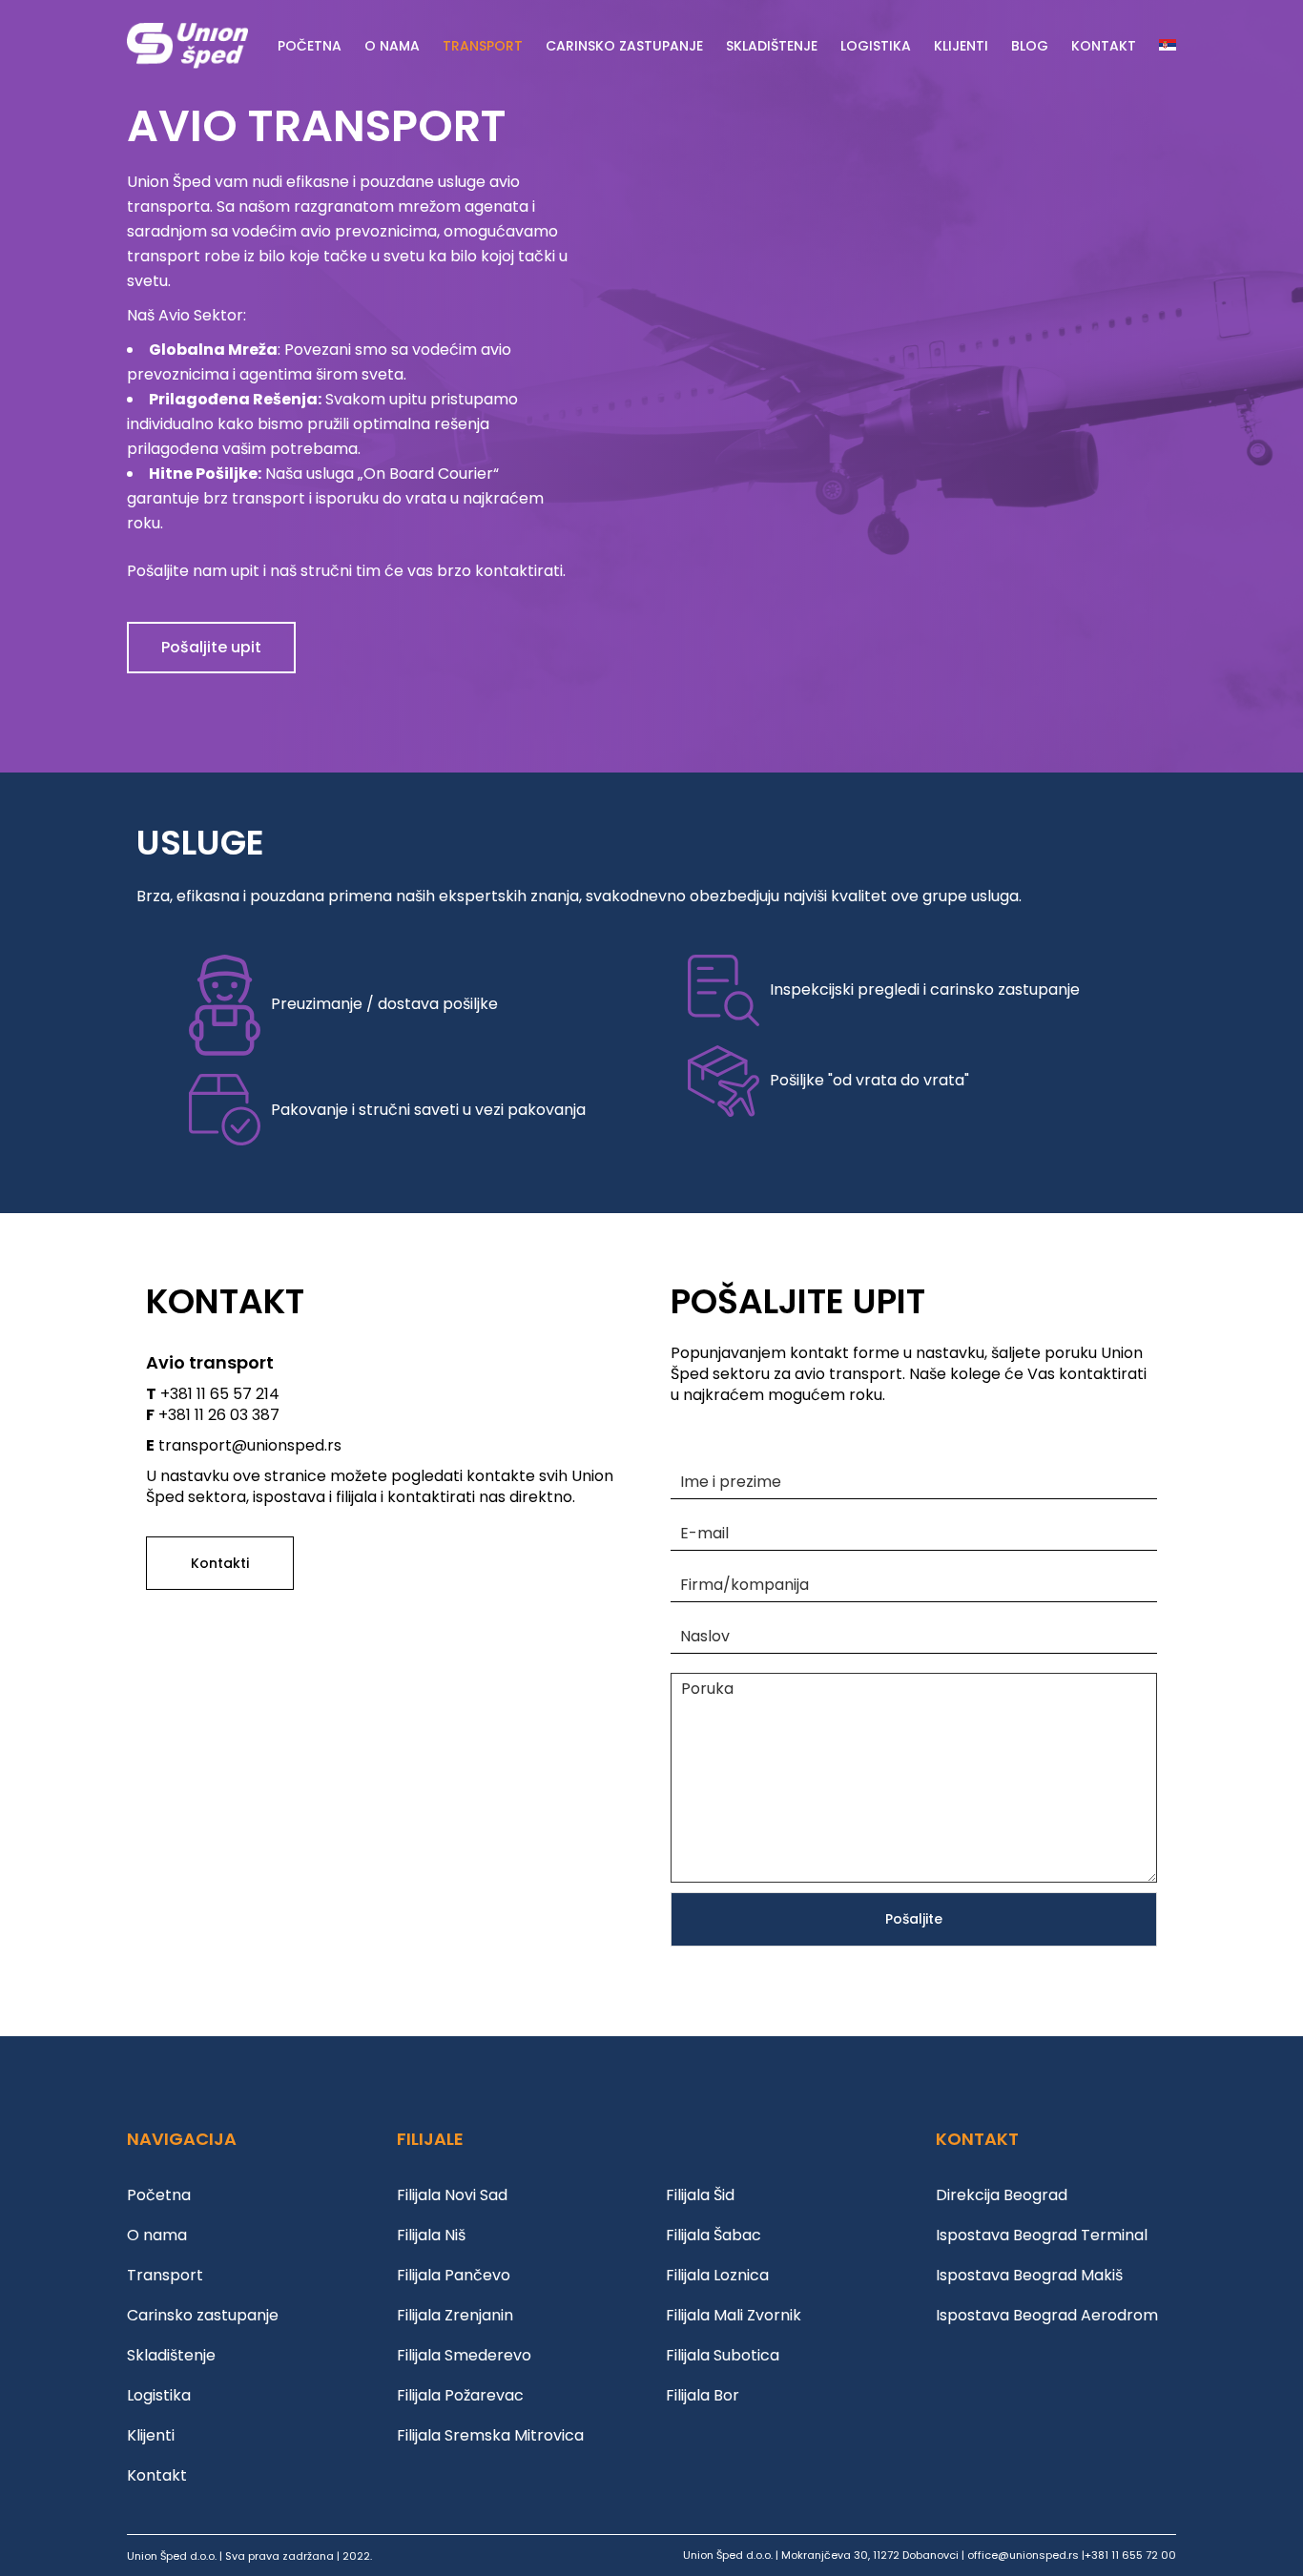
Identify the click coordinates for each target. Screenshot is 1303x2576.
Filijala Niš (431, 2235)
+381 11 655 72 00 (1130, 2555)
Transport (165, 2275)
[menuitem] (1168, 46)
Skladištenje (171, 2355)
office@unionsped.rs (1023, 2555)
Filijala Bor (703, 2395)
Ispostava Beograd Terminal (1042, 2235)
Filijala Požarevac (460, 2395)
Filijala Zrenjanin (455, 2315)
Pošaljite (914, 1919)
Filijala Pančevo (454, 2275)
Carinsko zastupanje (203, 2315)
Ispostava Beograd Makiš (1029, 2275)
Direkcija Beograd (1002, 2195)
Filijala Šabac (714, 2235)
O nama (157, 2235)
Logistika (159, 2395)
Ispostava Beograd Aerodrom (1047, 2315)
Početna (159, 2195)
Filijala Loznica (717, 2275)
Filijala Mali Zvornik (734, 2315)
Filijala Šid (700, 2195)
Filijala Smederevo (464, 2355)
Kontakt (157, 2475)
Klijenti (151, 2435)
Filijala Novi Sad (452, 2195)
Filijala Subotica (723, 2355)
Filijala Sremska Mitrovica (490, 2435)
